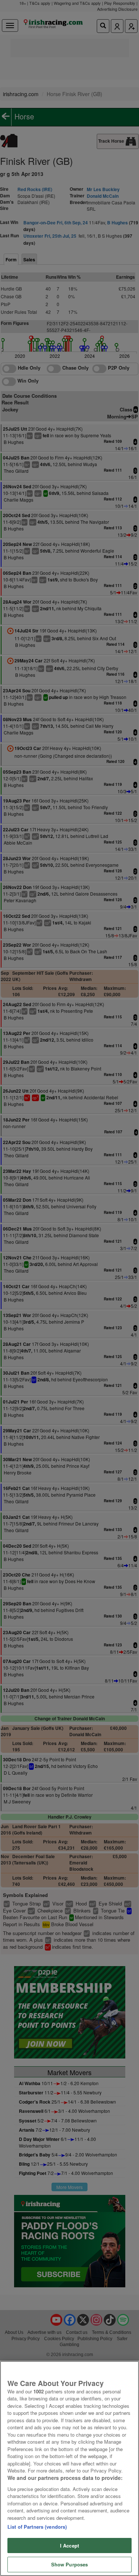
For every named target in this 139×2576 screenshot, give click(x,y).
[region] (69, 2468)
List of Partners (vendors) (37, 2527)
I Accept (69, 2546)
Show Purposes (70, 2564)
